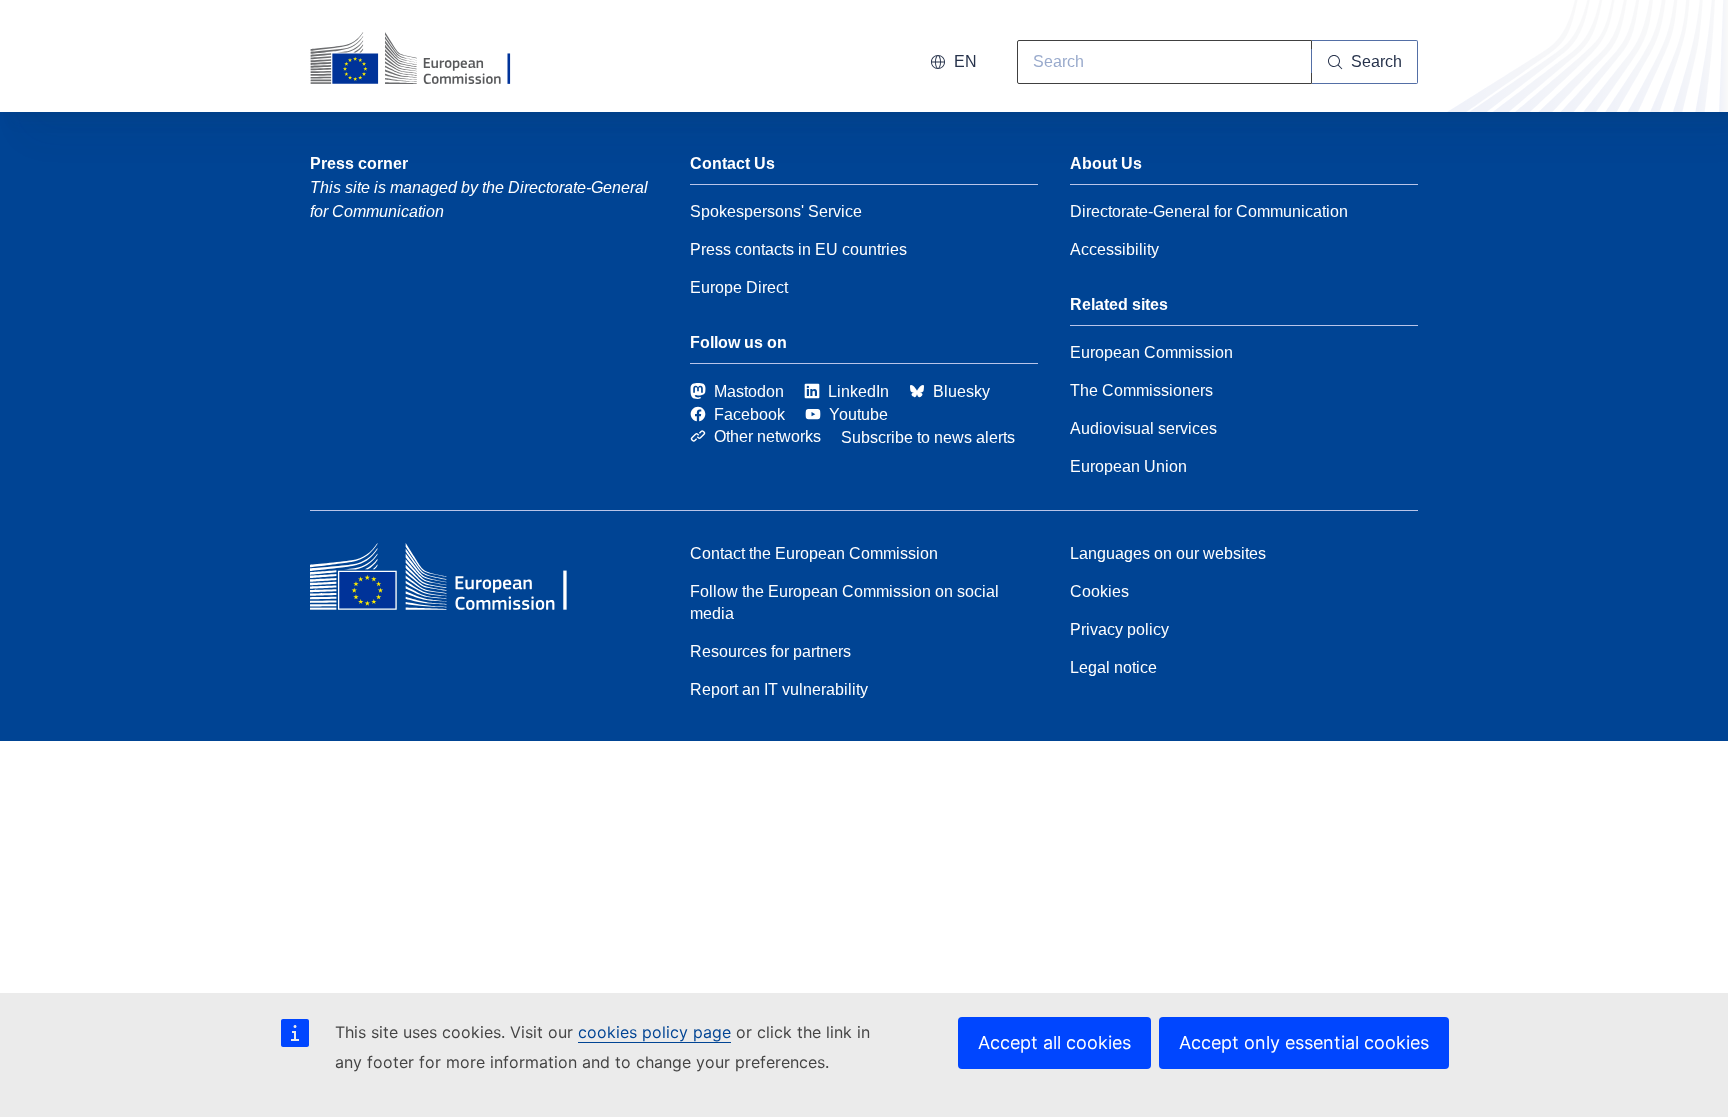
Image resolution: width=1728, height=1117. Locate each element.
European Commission (1151, 352)
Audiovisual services (1143, 428)
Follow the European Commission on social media (844, 602)
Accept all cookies (1054, 1042)
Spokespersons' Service (776, 211)
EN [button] (965, 61)
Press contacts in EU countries (798, 249)
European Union (1128, 466)
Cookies (1099, 591)
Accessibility (1114, 249)
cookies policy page (654, 1032)
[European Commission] (423, 60)
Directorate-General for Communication (1209, 211)
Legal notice (1113, 667)
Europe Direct (739, 287)
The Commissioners (1141, 390)
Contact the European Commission (814, 553)
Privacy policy (1119, 629)
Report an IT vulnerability (779, 689)
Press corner (359, 163)
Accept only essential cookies (1304, 1042)
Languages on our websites (1168, 553)
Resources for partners (770, 651)
